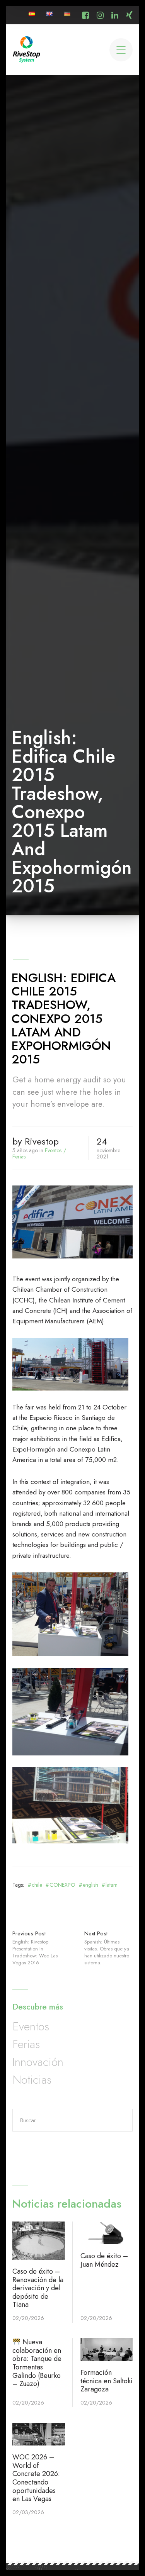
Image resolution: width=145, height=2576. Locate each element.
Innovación (38, 2062)
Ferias (19, 1157)
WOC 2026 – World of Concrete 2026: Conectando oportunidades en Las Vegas (36, 2478)
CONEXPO (62, 1885)
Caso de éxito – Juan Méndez (104, 2260)
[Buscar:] (72, 2120)
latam (112, 1885)
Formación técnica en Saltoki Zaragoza (107, 2381)
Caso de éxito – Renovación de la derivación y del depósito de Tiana (38, 2288)
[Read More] (38, 2241)
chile (37, 1885)
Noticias (32, 2080)
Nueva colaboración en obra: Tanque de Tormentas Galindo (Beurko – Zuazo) (37, 2363)
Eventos (53, 1150)
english (90, 1885)
